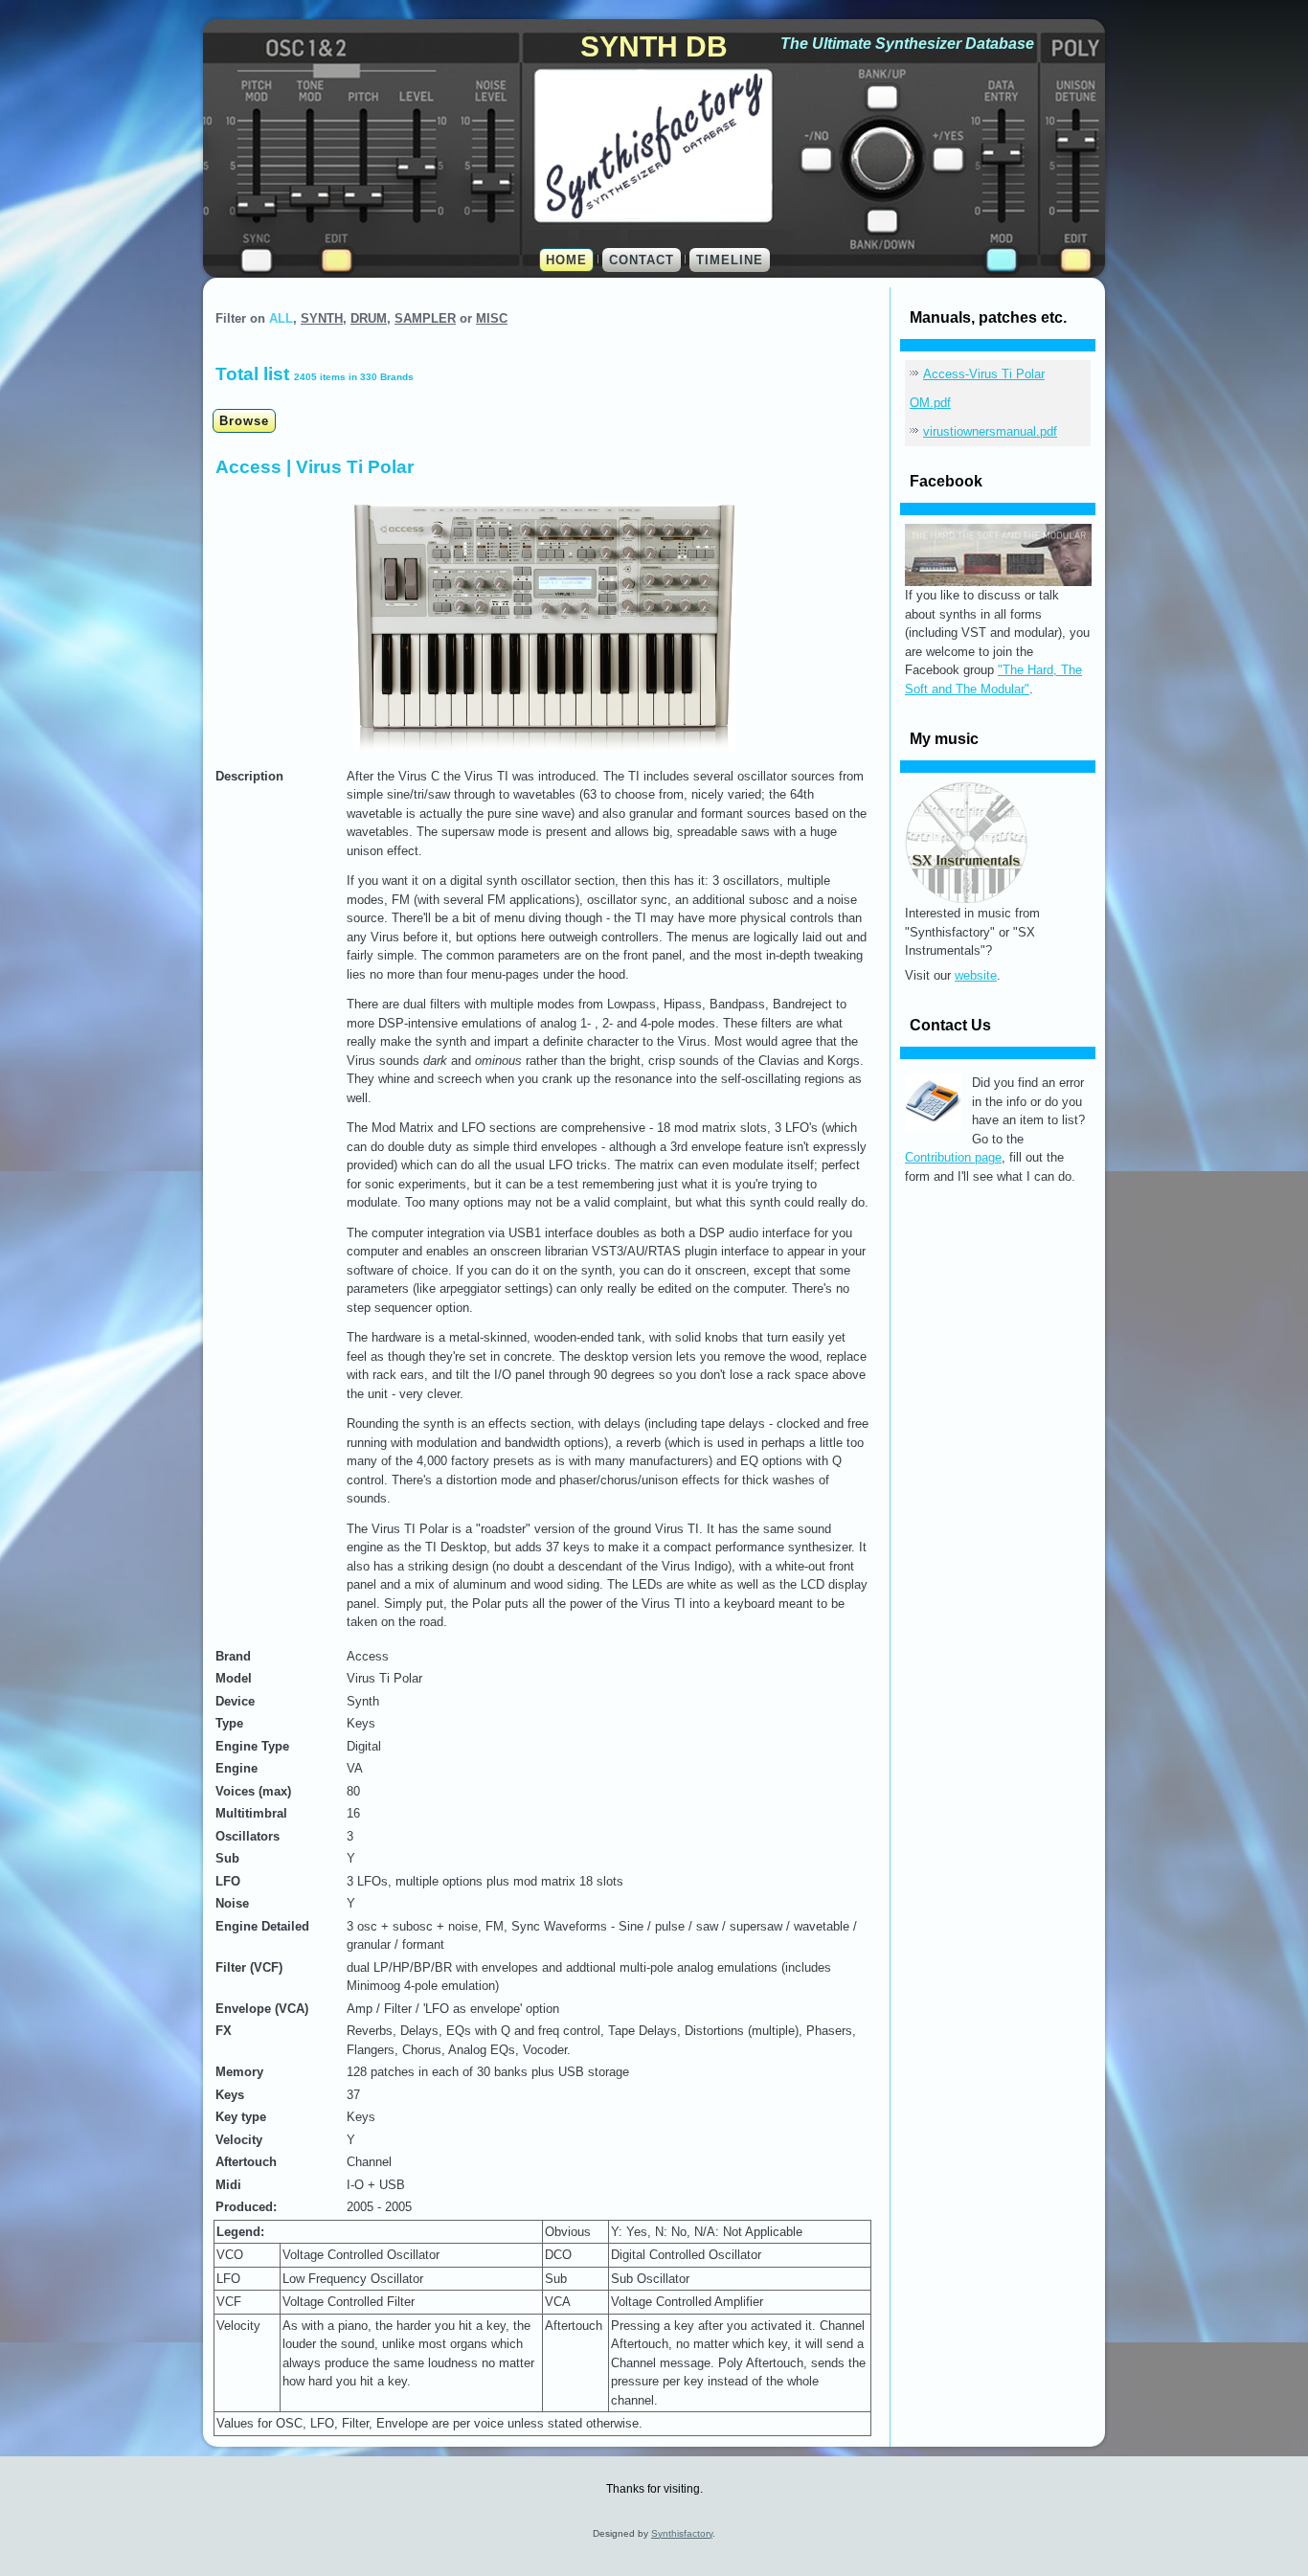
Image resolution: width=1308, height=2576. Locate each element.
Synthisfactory (682, 2533)
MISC (492, 318)
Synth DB (654, 46)
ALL (281, 318)
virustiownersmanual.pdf (990, 431)
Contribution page (953, 1157)
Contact (642, 260)
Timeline (730, 260)
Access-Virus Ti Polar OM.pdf (977, 388)
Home (566, 260)
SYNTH (322, 318)
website (976, 975)
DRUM (369, 318)
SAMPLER (425, 318)
